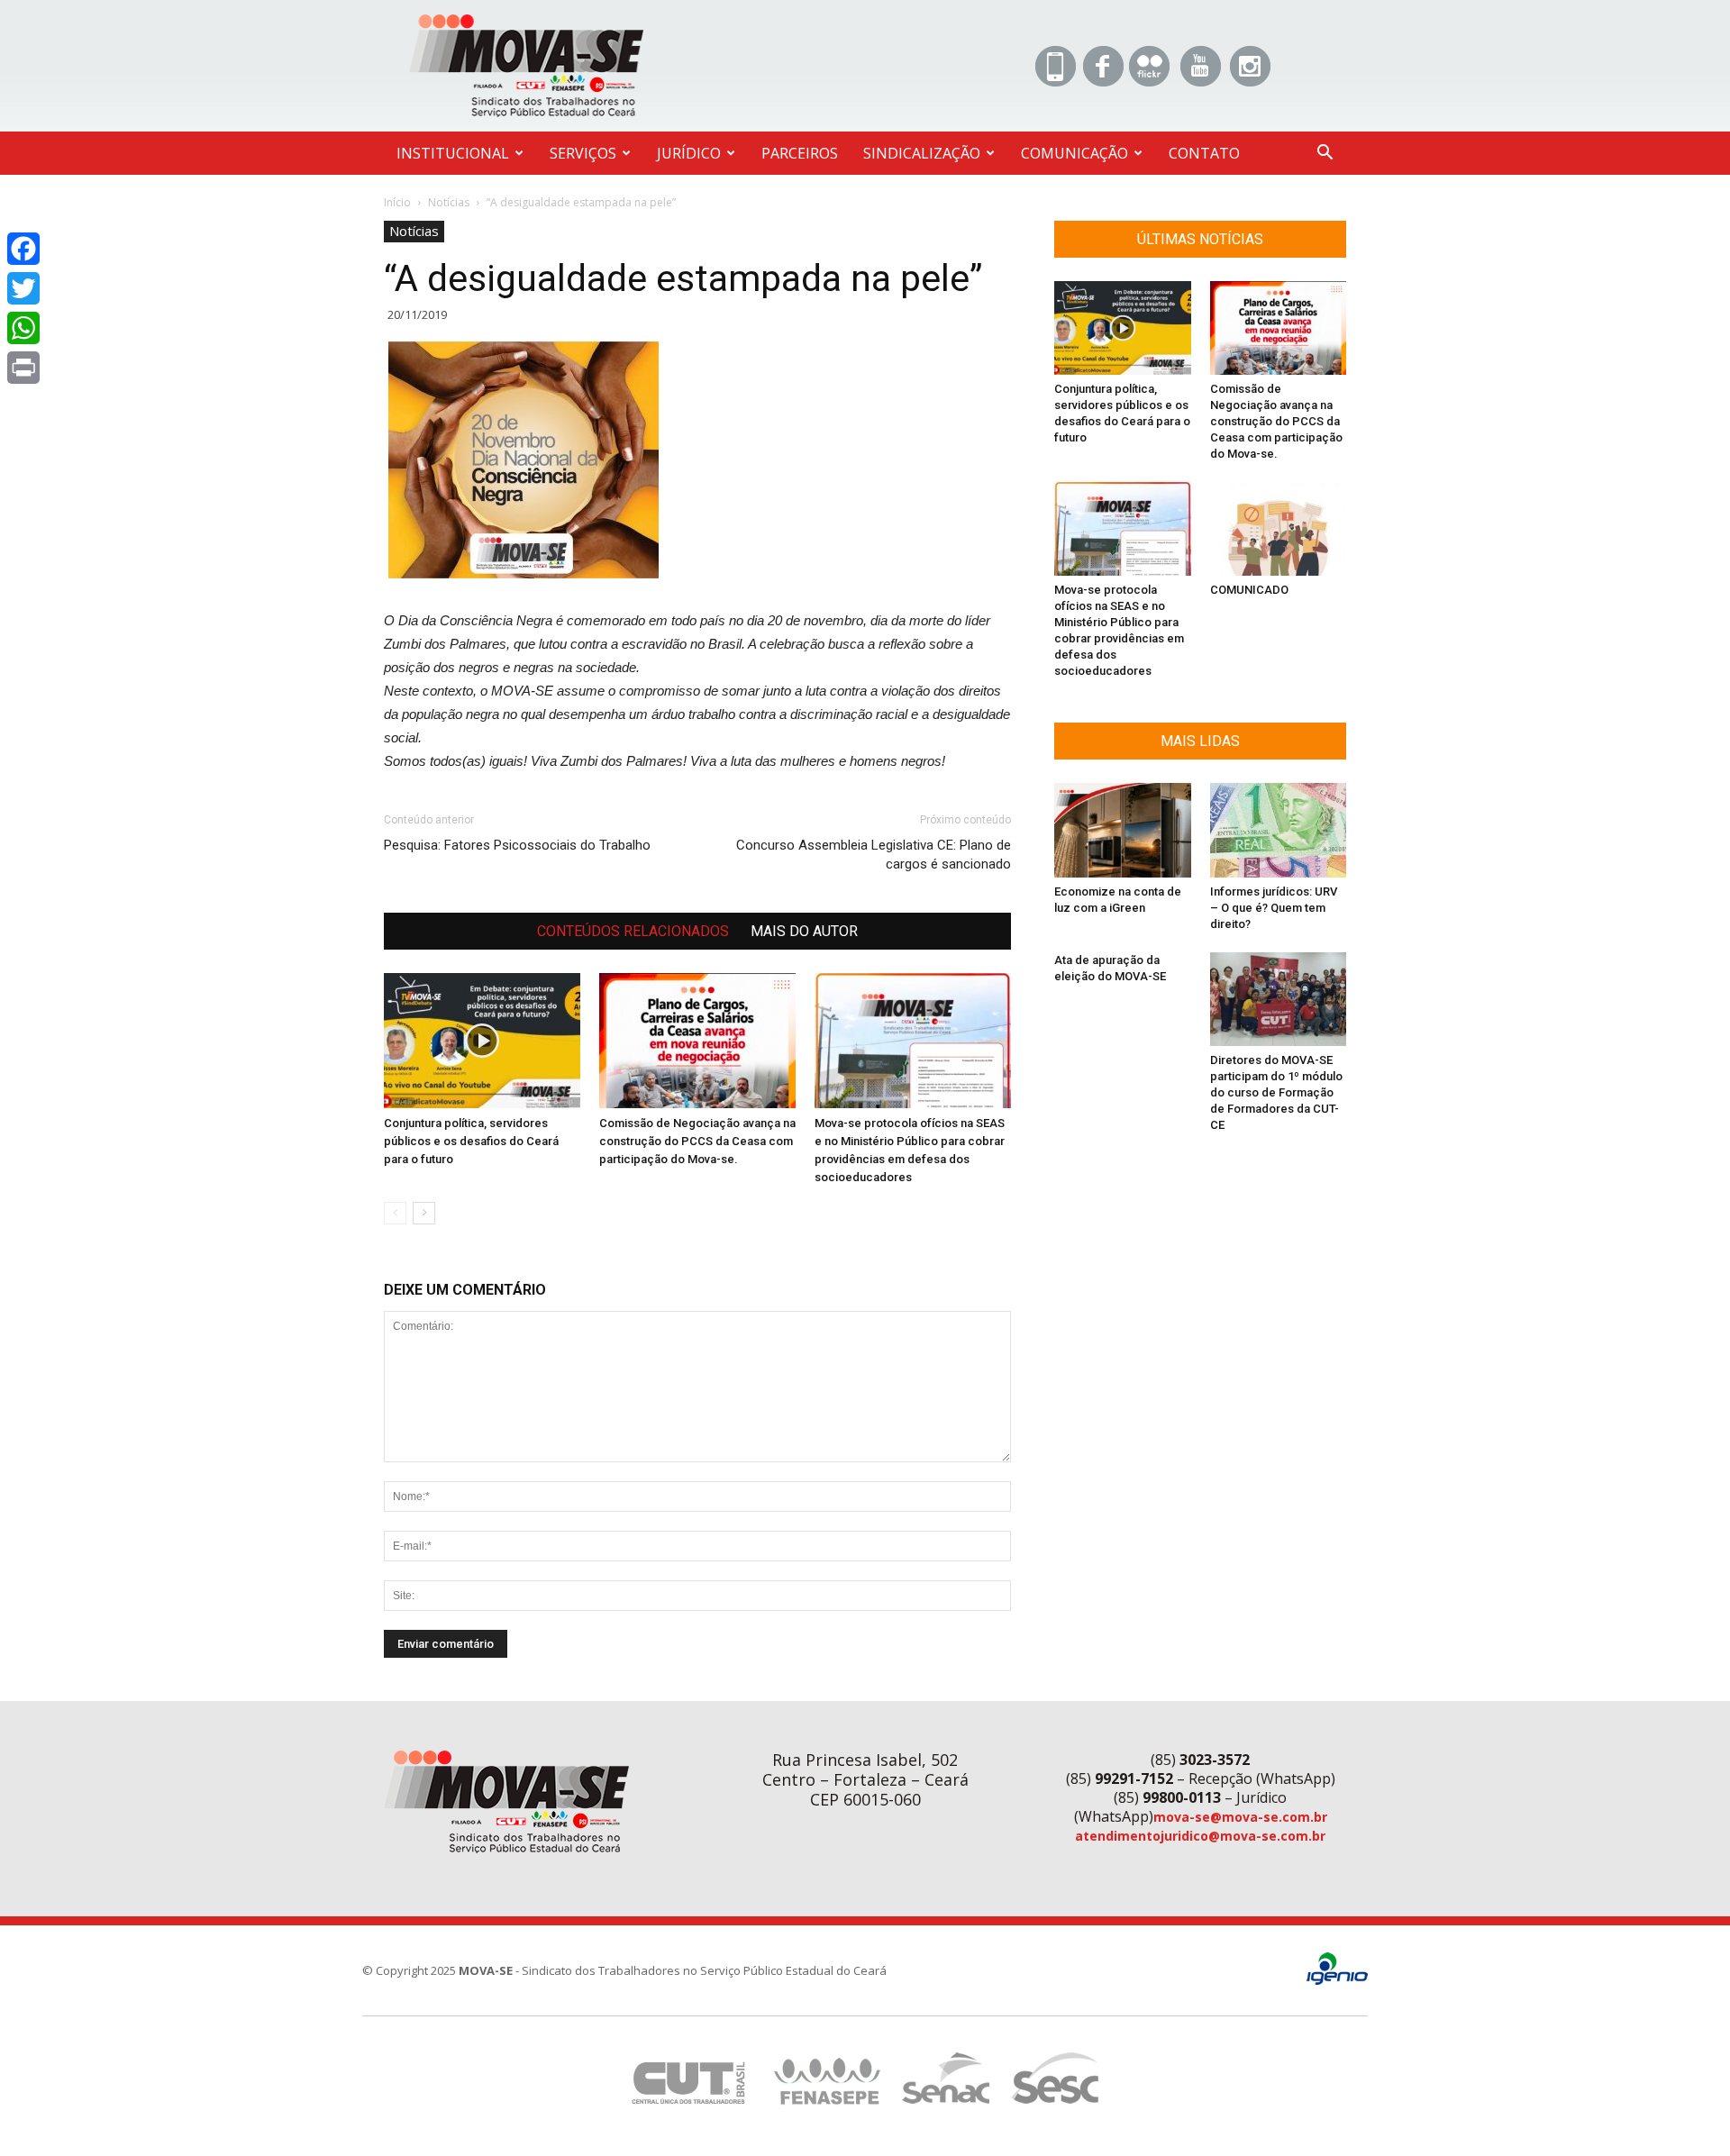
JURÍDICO (689, 153)
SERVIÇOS (583, 153)
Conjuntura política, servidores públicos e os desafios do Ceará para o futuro (471, 1141)
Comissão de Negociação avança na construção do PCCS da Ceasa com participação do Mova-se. (697, 1141)
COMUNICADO (1249, 590)
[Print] (23, 368)
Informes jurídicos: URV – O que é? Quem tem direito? (1274, 908)
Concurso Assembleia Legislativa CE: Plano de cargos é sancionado (874, 855)
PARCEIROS (800, 153)
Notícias (449, 202)
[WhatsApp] (23, 328)
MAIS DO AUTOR (804, 931)
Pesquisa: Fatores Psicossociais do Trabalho (517, 845)
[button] (1325, 155)
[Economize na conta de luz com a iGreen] (1123, 830)
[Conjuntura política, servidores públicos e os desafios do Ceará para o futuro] (482, 1041)
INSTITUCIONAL (453, 153)
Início (397, 202)
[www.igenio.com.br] (1337, 1981)
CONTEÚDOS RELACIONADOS (633, 931)
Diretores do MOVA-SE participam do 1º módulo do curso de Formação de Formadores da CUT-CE (1276, 1092)
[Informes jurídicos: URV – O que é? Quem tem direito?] (1279, 830)
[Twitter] (23, 288)
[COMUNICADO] (1279, 529)
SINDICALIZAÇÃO (922, 153)
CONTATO (1204, 153)
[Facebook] (23, 249)
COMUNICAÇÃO (1074, 153)
